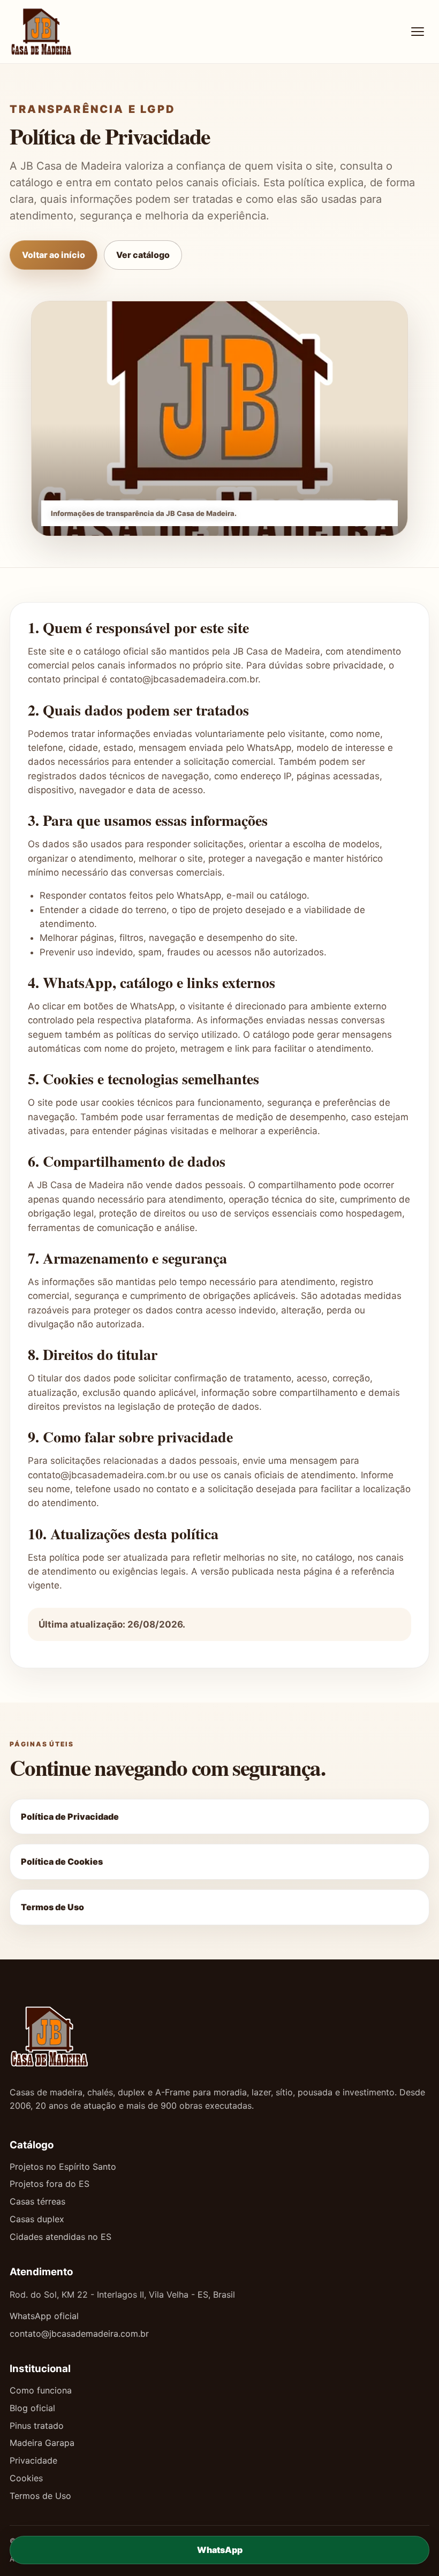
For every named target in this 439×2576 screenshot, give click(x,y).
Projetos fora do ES (50, 2184)
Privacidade (33, 2460)
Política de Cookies (62, 1861)
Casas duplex (37, 2219)
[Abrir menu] (418, 32)
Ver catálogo (143, 255)
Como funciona (41, 2390)
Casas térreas (37, 2201)
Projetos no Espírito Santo (63, 2167)
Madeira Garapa (42, 2443)
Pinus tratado (37, 2426)
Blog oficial (32, 2408)
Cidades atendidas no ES (60, 2237)
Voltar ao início (54, 255)
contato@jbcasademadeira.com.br (79, 2334)
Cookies (26, 2478)
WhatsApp (220, 2550)
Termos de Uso (52, 1907)
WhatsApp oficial (44, 2316)
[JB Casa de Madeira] (74, 32)
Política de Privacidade (70, 1817)
